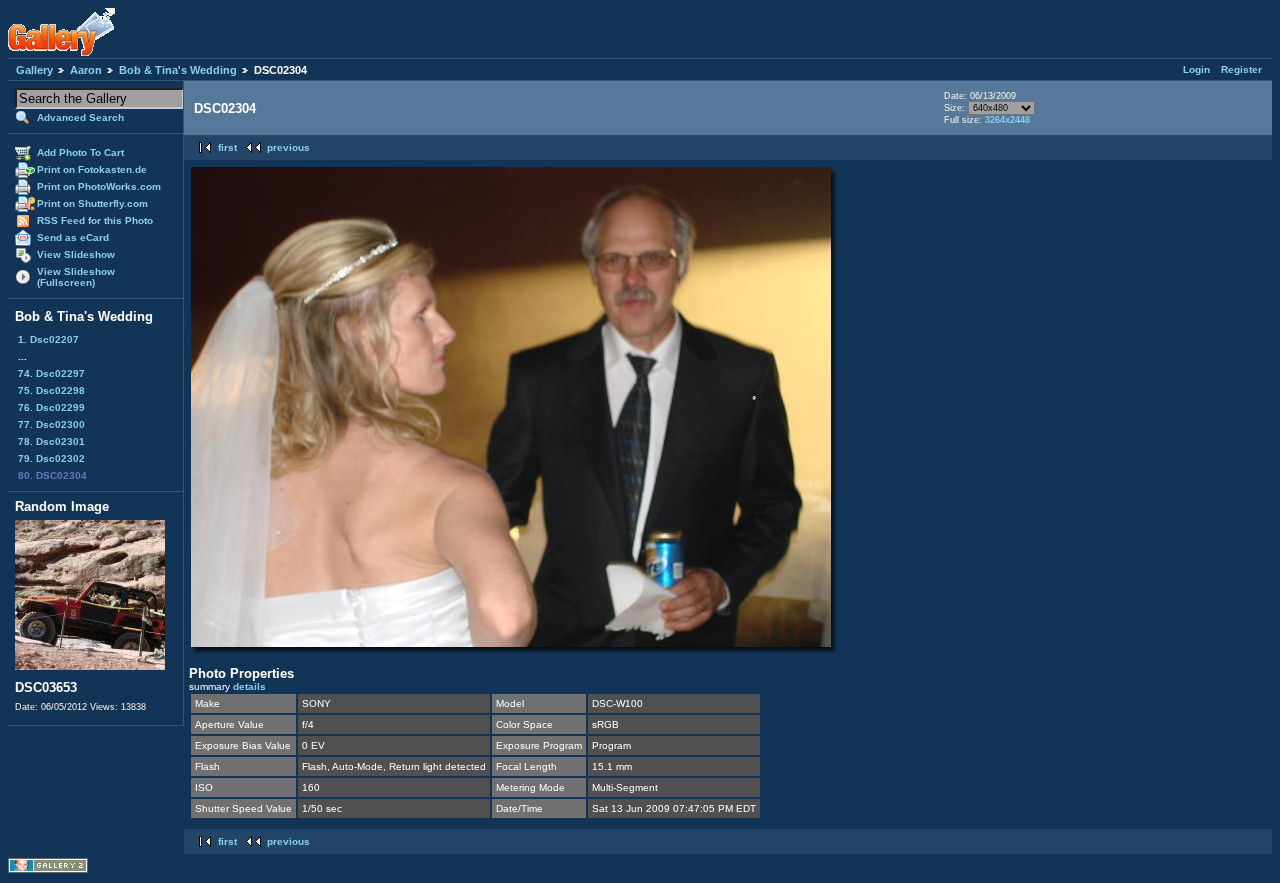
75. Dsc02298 (51, 390)
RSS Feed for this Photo (95, 220)
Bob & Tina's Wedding (178, 70)
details (249, 686)
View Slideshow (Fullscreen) (76, 277)
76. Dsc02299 (51, 407)
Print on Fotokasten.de (92, 169)
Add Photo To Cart (80, 152)
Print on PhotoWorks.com (99, 186)
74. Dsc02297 (51, 373)
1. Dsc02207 (48, 339)
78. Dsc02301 (51, 441)
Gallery (34, 70)
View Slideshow (76, 254)
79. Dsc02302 (51, 458)
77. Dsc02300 (51, 424)
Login (1196, 69)
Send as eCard (73, 237)
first (227, 147)
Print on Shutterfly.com (92, 203)
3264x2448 (1007, 120)
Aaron (86, 70)
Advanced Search (80, 117)
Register (1241, 69)
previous (288, 147)
